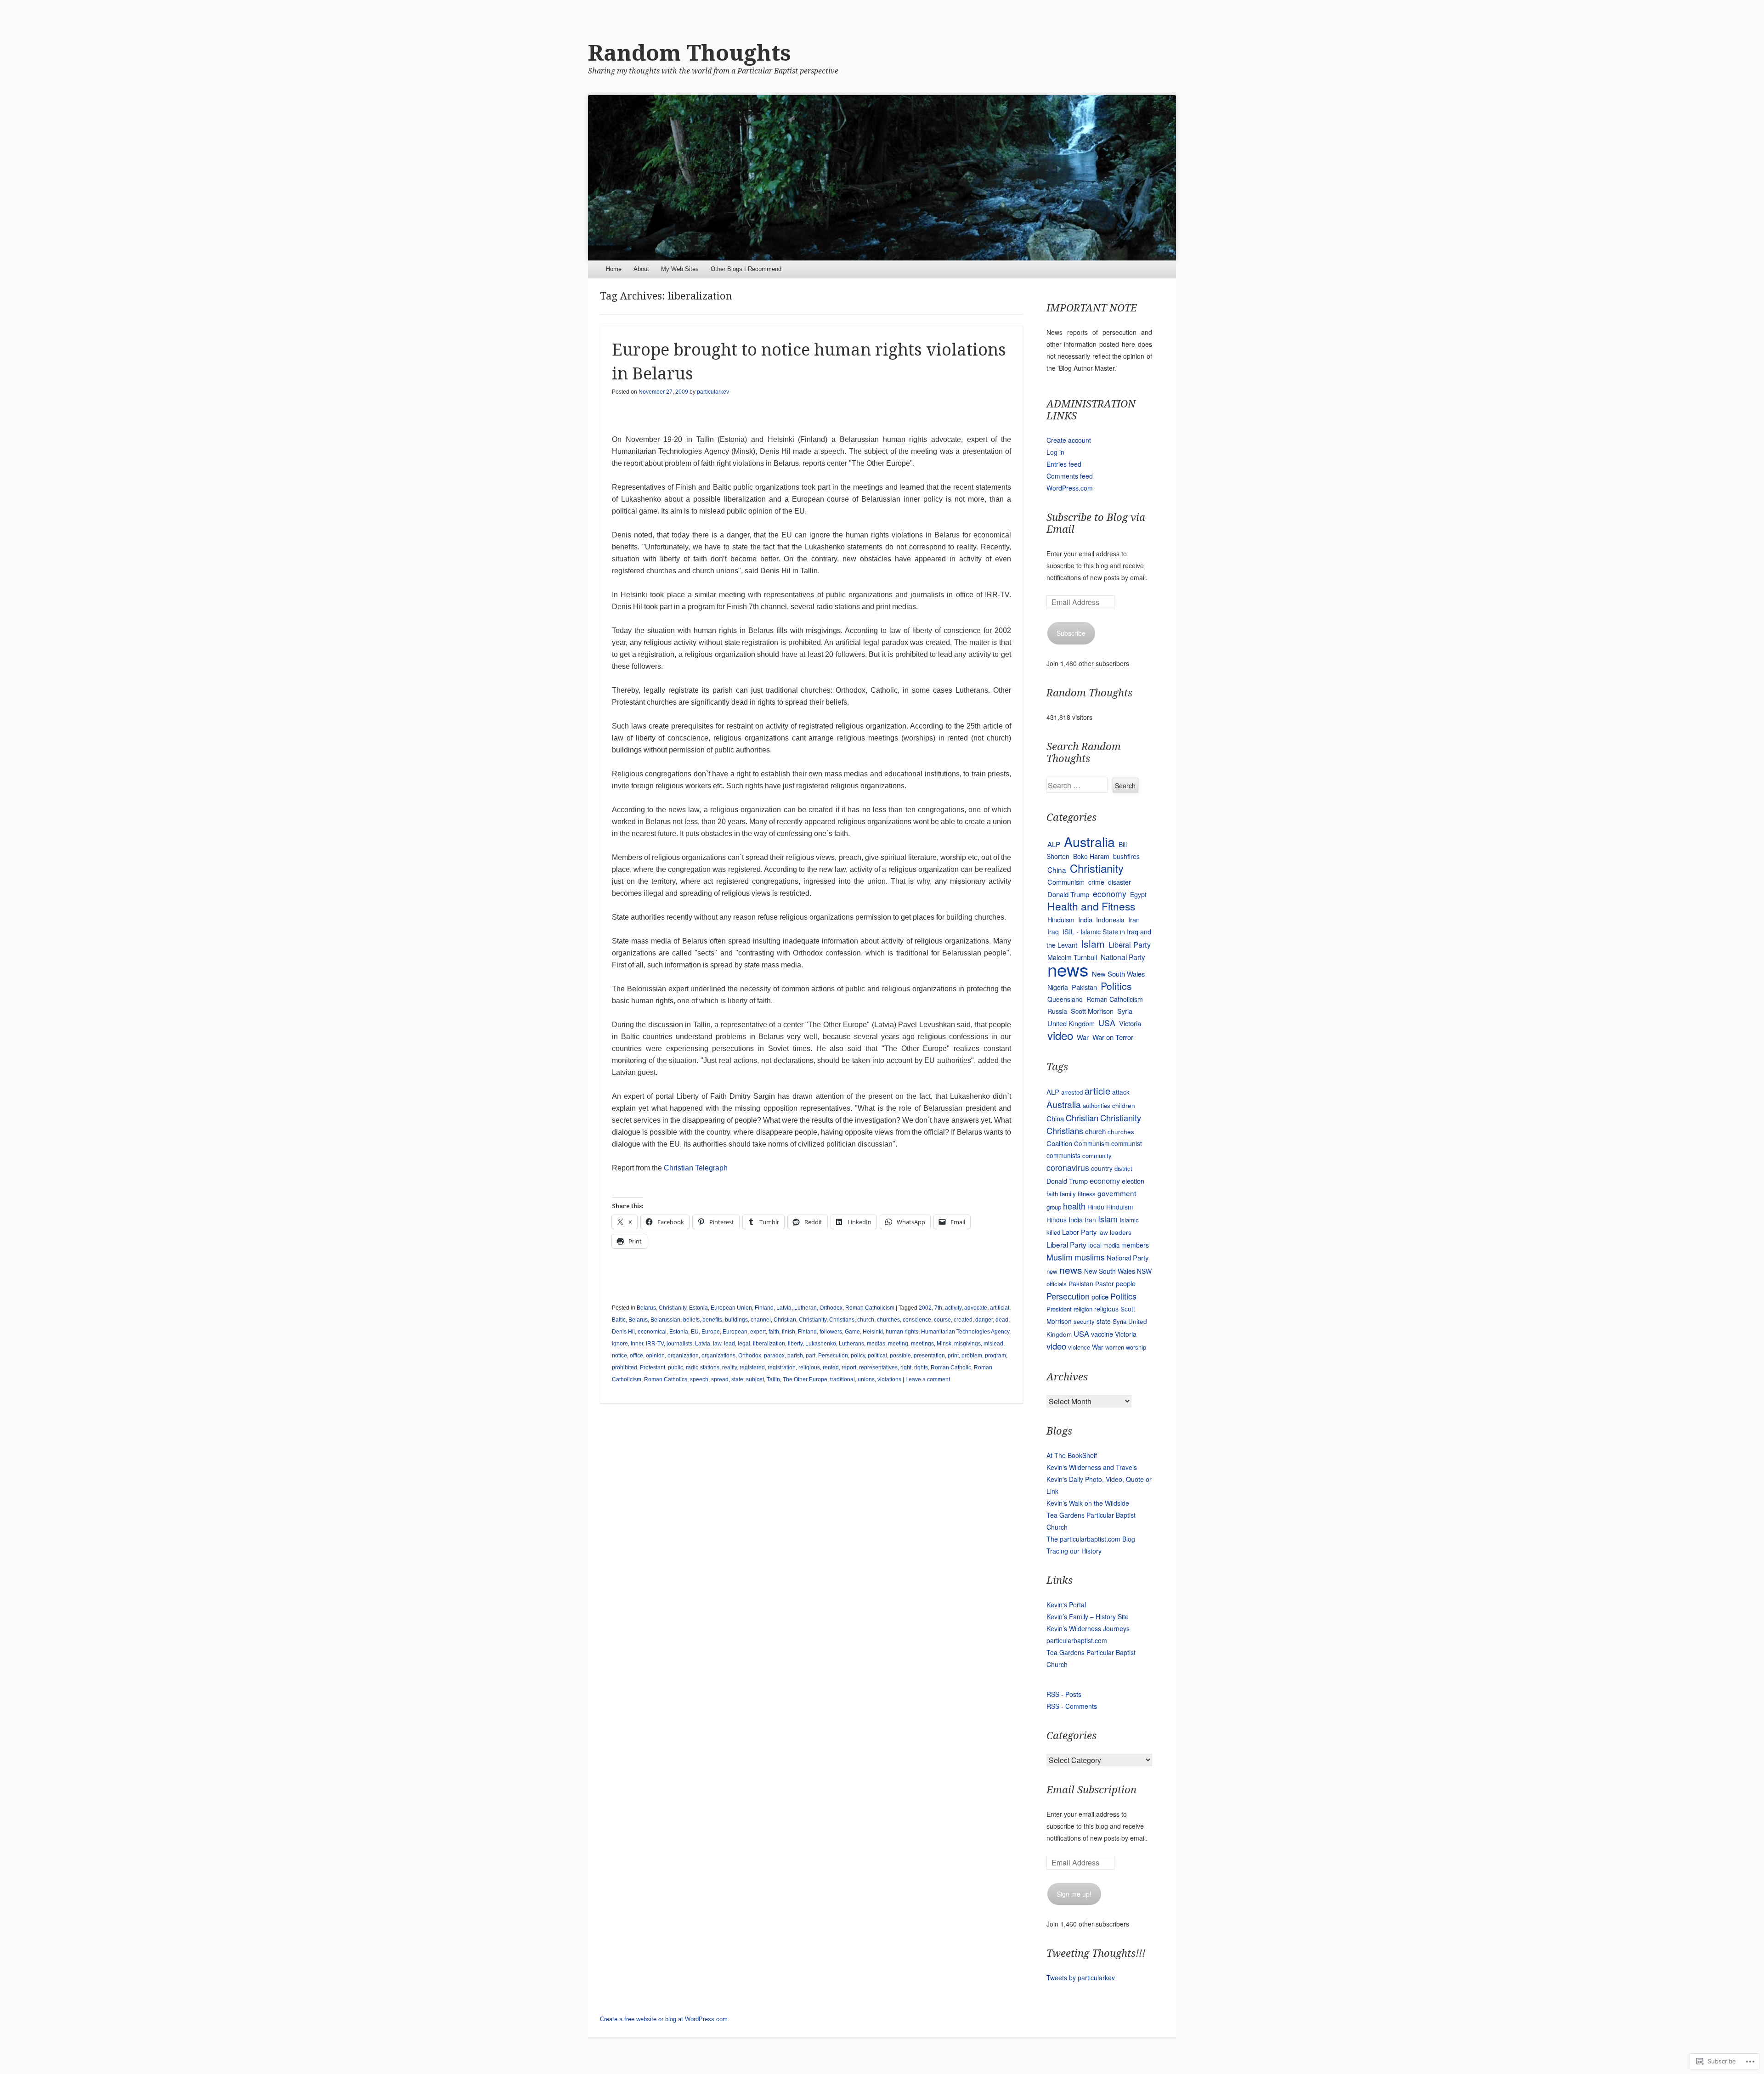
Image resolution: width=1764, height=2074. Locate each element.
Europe (711, 1332)
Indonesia (1110, 920)
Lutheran (806, 1308)
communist (1127, 1143)
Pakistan (1084, 987)
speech (699, 1379)
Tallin (773, 1379)
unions (866, 1379)
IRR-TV (655, 1344)
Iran (1134, 919)
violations (889, 1379)
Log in (1055, 452)
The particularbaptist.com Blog (1091, 1539)
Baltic (619, 1320)
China (1057, 870)
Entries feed (1064, 464)
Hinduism (1061, 919)
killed (1053, 1232)
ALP (1054, 844)
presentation (929, 1356)
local (1095, 1245)
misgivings (967, 1344)
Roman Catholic (951, 1368)
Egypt (1138, 894)
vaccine (1102, 1334)
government (1117, 1193)
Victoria (1130, 1023)
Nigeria (1058, 987)
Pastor (1105, 1283)
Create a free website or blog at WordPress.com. (665, 2019)
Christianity (673, 1308)
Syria (1125, 1011)
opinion (655, 1356)
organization (683, 1356)
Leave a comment (928, 1379)
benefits (712, 1320)
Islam (1093, 944)
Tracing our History (1074, 1551)
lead (729, 1344)
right (906, 1368)
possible (900, 1356)
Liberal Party (1130, 944)
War (1083, 1037)
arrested (1072, 1092)
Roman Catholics (666, 1379)
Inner (637, 1344)
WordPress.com (1070, 488)
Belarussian (665, 1320)
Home (614, 269)
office (636, 1356)
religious (809, 1368)
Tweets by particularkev (1081, 1978)
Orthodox (831, 1308)
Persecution (833, 1356)
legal (744, 1344)
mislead (993, 1344)
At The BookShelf (1072, 1455)
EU (695, 1332)
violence (1079, 1347)
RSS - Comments (1072, 1706)
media (1111, 1245)
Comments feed (1070, 476)
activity (953, 1308)
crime (1096, 882)
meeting (898, 1344)
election (1133, 1181)
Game (852, 1332)
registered (752, 1368)
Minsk (944, 1344)
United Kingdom (1071, 1023)
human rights (902, 1332)
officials (1057, 1284)
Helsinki (873, 1332)
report (849, 1368)
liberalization (769, 1344)
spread (720, 1379)
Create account (1069, 440)
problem (972, 1356)
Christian (785, 1320)
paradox (774, 1356)
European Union (731, 1308)
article (1097, 1091)
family (1068, 1194)
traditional (842, 1379)
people (1126, 1283)
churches (888, 1320)
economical (652, 1332)
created (963, 1320)
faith (774, 1332)
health (1074, 1206)
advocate (976, 1308)
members (1135, 1245)
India (1085, 919)
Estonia (698, 1308)
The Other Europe (805, 1379)
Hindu (1096, 1207)
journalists (679, 1344)
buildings (736, 1320)
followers (831, 1332)
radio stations (703, 1368)
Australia (1089, 841)
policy (858, 1356)
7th (938, 1308)
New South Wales (1118, 974)
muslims (1090, 1257)
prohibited (625, 1368)
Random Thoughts (690, 53)
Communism (1066, 882)
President (1059, 1309)
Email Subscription (1091, 1790)
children (1124, 1105)
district (1123, 1168)
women (1115, 1347)
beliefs (691, 1320)
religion (1083, 1309)
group (1054, 1207)
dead (1002, 1320)
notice (619, 1356)
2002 (925, 1308)
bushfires (1126, 856)
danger (984, 1320)
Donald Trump (1068, 894)
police (1100, 1297)
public (676, 1368)
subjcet (755, 1379)
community (1097, 1156)
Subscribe (1071, 633)
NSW (1144, 1271)
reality (729, 1368)
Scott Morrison (1092, 1011)
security (1084, 1321)
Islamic (1129, 1220)
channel (761, 1320)
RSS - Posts (1064, 1694)
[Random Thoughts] (882, 178)
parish (795, 1356)
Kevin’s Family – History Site (1088, 1616)
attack (1121, 1092)
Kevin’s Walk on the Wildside (1088, 1503)
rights (921, 1368)
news (1068, 969)
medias (876, 1344)
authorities (1097, 1105)
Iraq (1053, 932)
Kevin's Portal (1066, 1605)
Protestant (653, 1368)
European (735, 1332)
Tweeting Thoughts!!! (1096, 1953)
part (811, 1356)
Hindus (1057, 1220)
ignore (620, 1344)
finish (789, 1332)
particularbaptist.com (1077, 1640)
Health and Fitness (1091, 906)
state (737, 1379)
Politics (1116, 986)
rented (831, 1368)
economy (1110, 894)
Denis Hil (623, 1332)
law (717, 1344)
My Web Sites (680, 269)
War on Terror (1113, 1037)
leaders (1121, 1232)
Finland (764, 1308)
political (877, 1356)
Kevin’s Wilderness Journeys (1088, 1628)
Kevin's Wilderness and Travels (1092, 1467)
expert (758, 1332)
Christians (842, 1320)
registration (782, 1368)
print (953, 1356)
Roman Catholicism (870, 1308)
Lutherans (851, 1344)
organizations (718, 1356)
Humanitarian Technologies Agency (965, 1332)
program (995, 1356)
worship (1136, 1347)
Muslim (1060, 1257)
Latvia (784, 1308)
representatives (878, 1368)
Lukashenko (821, 1344)
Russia (1057, 1011)
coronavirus (1068, 1167)
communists (1063, 1155)
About (641, 269)
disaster (1119, 882)
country (1102, 1168)
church (866, 1320)
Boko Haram (1091, 856)
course (942, 1320)
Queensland (1065, 999)
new (1052, 1271)
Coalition (1059, 1143)
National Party (1123, 957)
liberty (795, 1344)
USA (1107, 1023)
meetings (922, 1344)
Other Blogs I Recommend (746, 269)
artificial (1000, 1308)
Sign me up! (1074, 1894)
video (1060, 1035)
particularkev (713, 392)
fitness (1087, 1194)
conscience (917, 1320)
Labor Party (1079, 1232)
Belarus (646, 1308)
